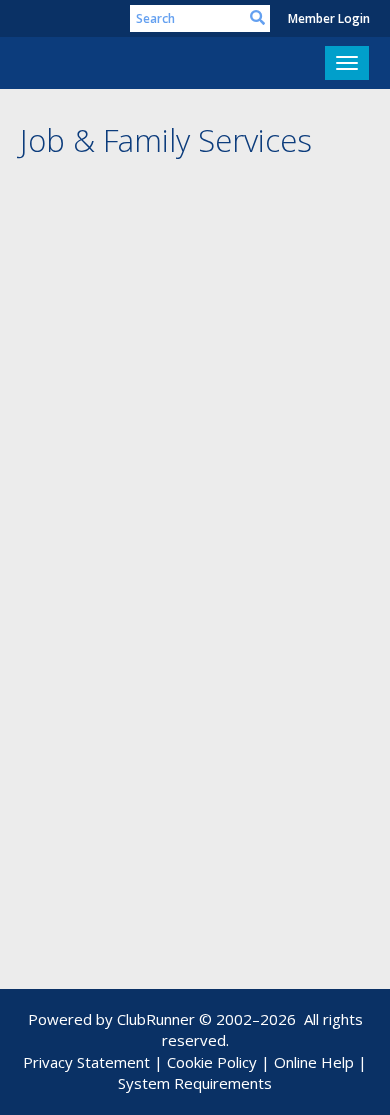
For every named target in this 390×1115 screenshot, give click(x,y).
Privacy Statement (86, 1062)
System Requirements (195, 1083)
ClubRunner (156, 1019)
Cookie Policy (212, 1062)
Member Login (329, 18)
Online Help (314, 1062)
